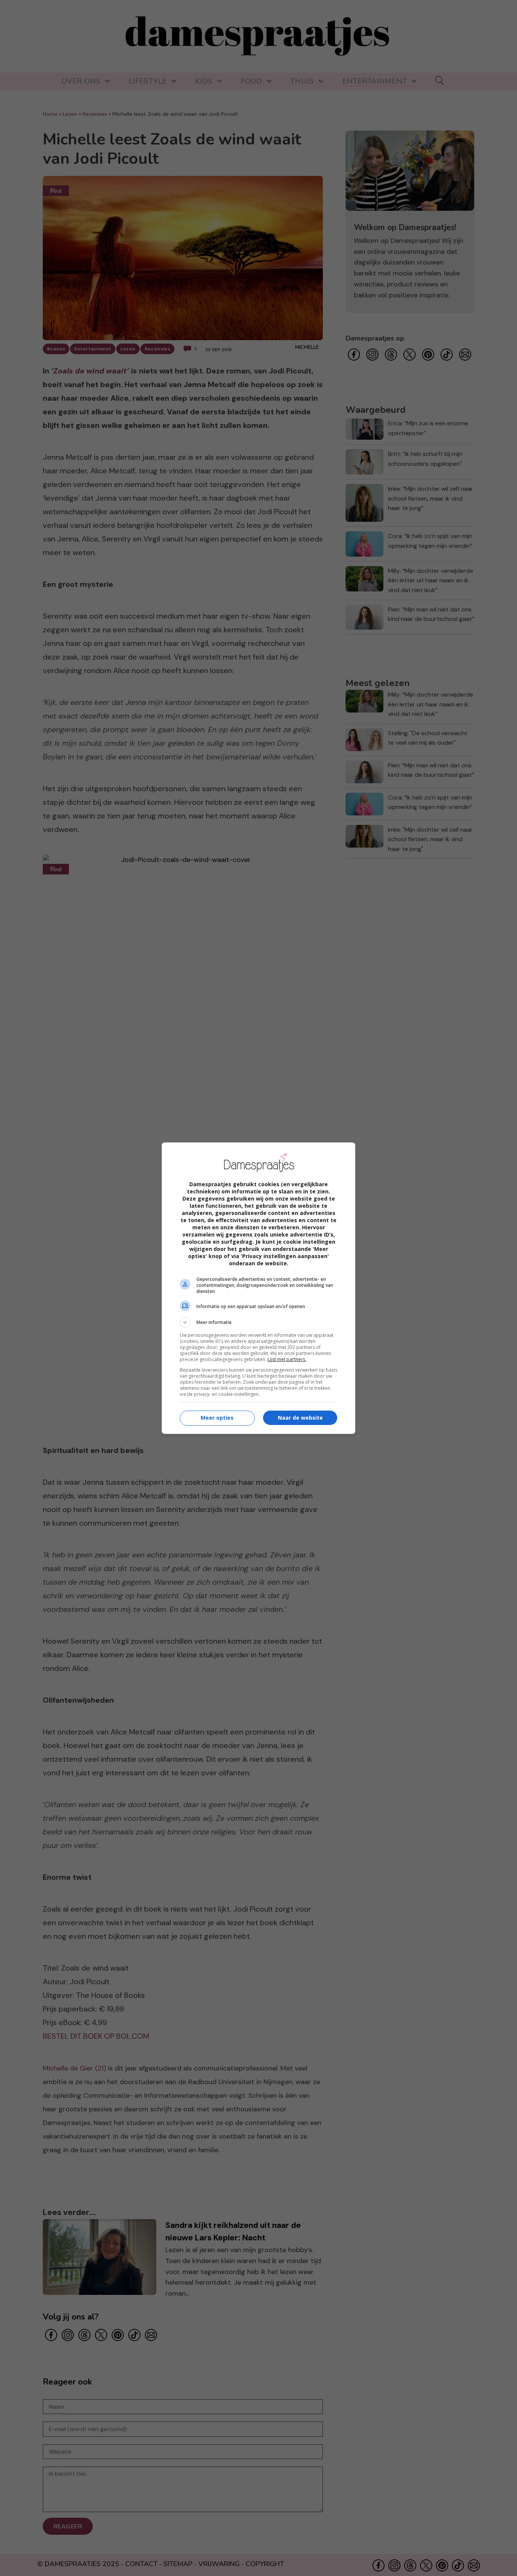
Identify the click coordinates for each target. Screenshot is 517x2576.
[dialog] (258, 1288)
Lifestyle (148, 81)
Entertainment (375, 81)
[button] (258, 1322)
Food (251, 81)
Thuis (302, 81)
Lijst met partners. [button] (287, 1359)
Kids (204, 81)
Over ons (81, 81)
